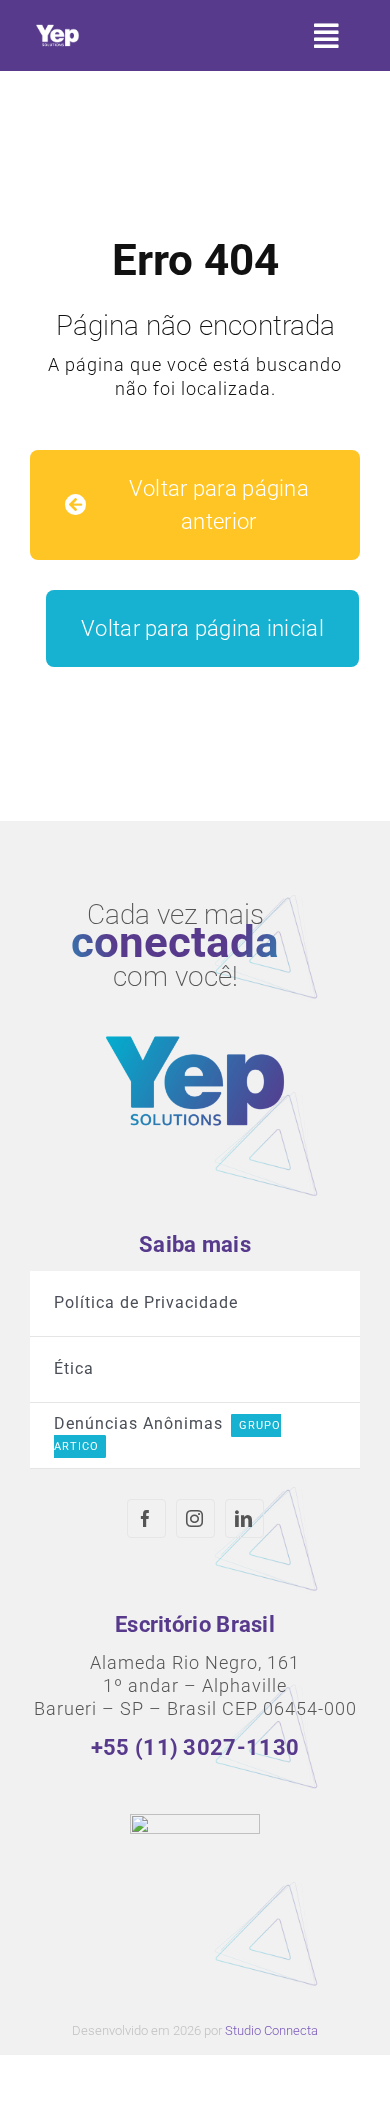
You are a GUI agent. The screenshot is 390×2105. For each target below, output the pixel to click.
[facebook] (146, 1518)
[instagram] (195, 1518)
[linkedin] (244, 1518)
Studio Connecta (271, 2030)
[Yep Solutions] (57, 28)
